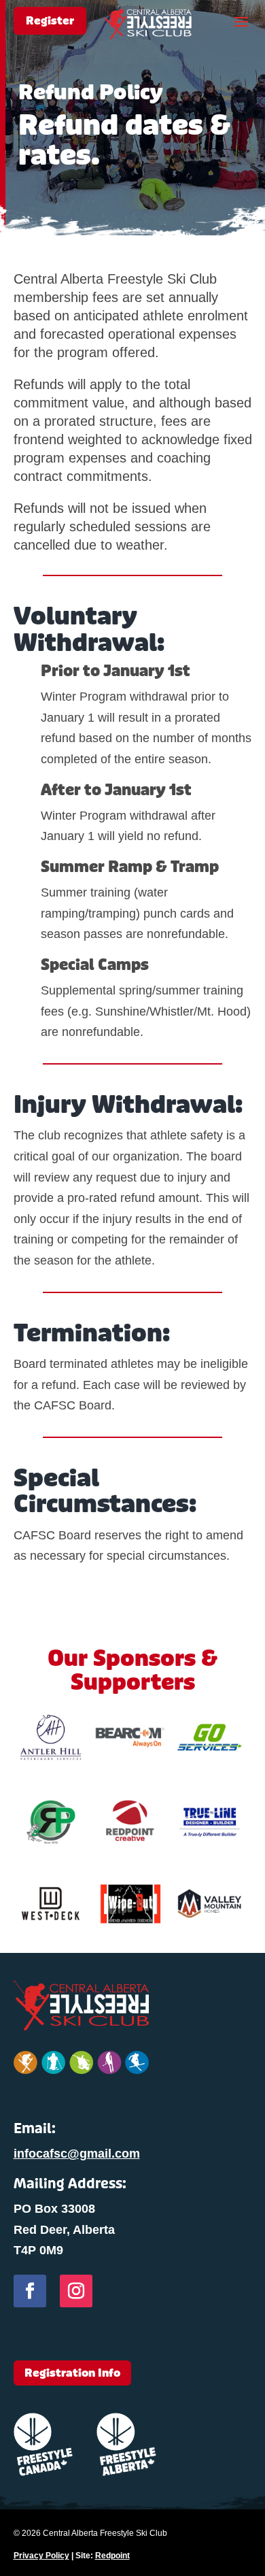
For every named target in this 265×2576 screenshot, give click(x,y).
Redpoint (112, 2556)
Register (50, 21)
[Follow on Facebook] (30, 2291)
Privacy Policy (41, 2556)
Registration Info (72, 2373)
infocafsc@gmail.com (77, 2154)
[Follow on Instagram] (76, 2291)
